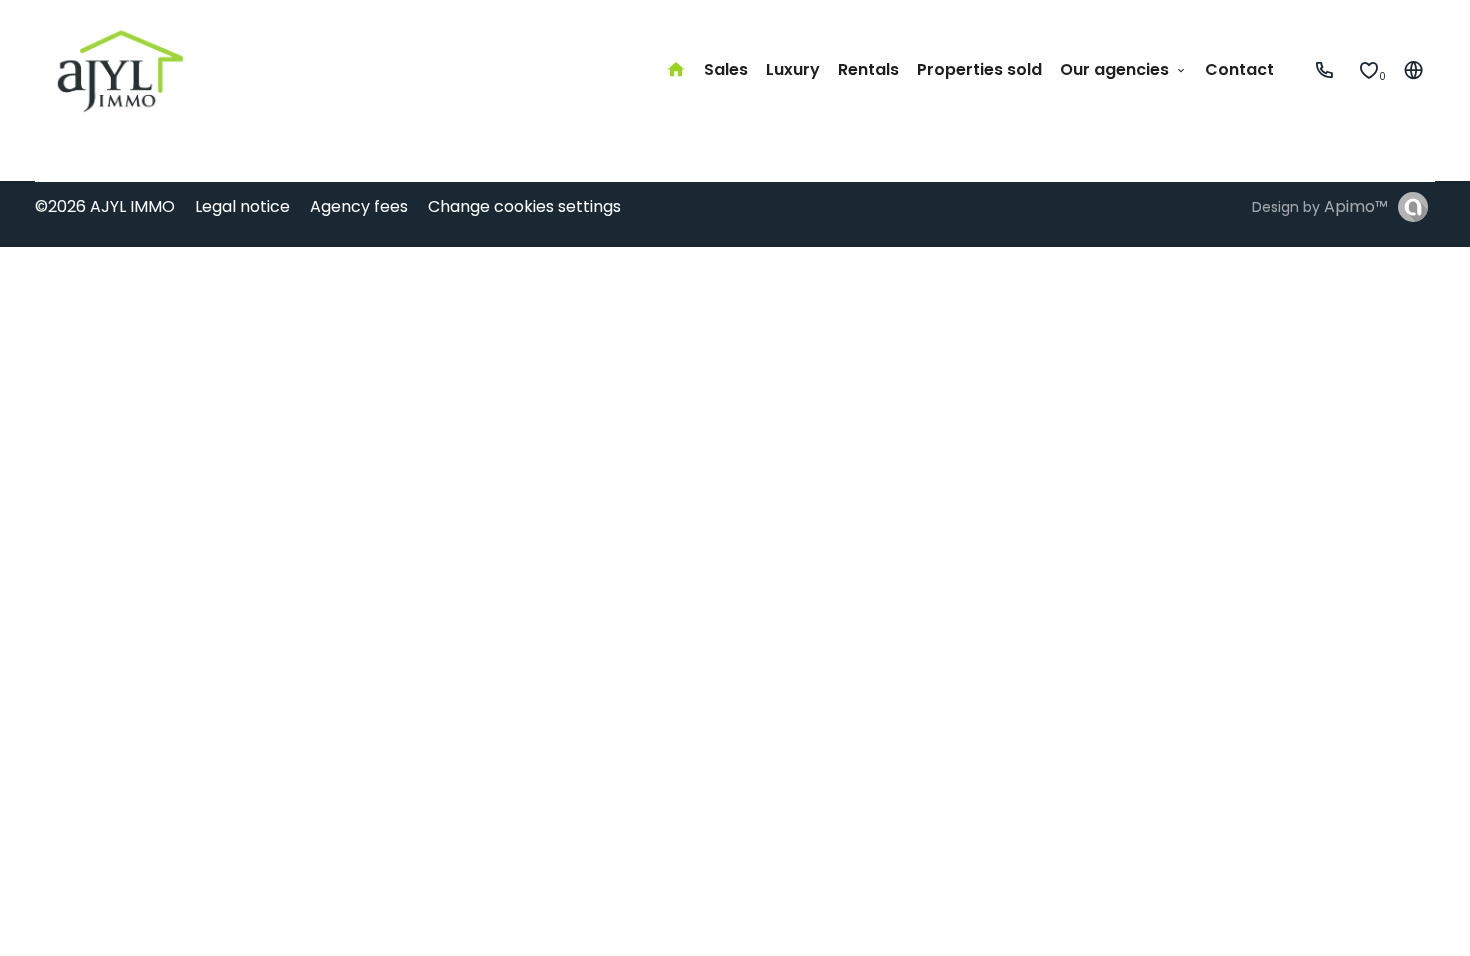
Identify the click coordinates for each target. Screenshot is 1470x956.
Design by (1320, 206)
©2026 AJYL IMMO (105, 206)
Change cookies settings (524, 206)
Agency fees (359, 206)
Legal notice (242, 206)
